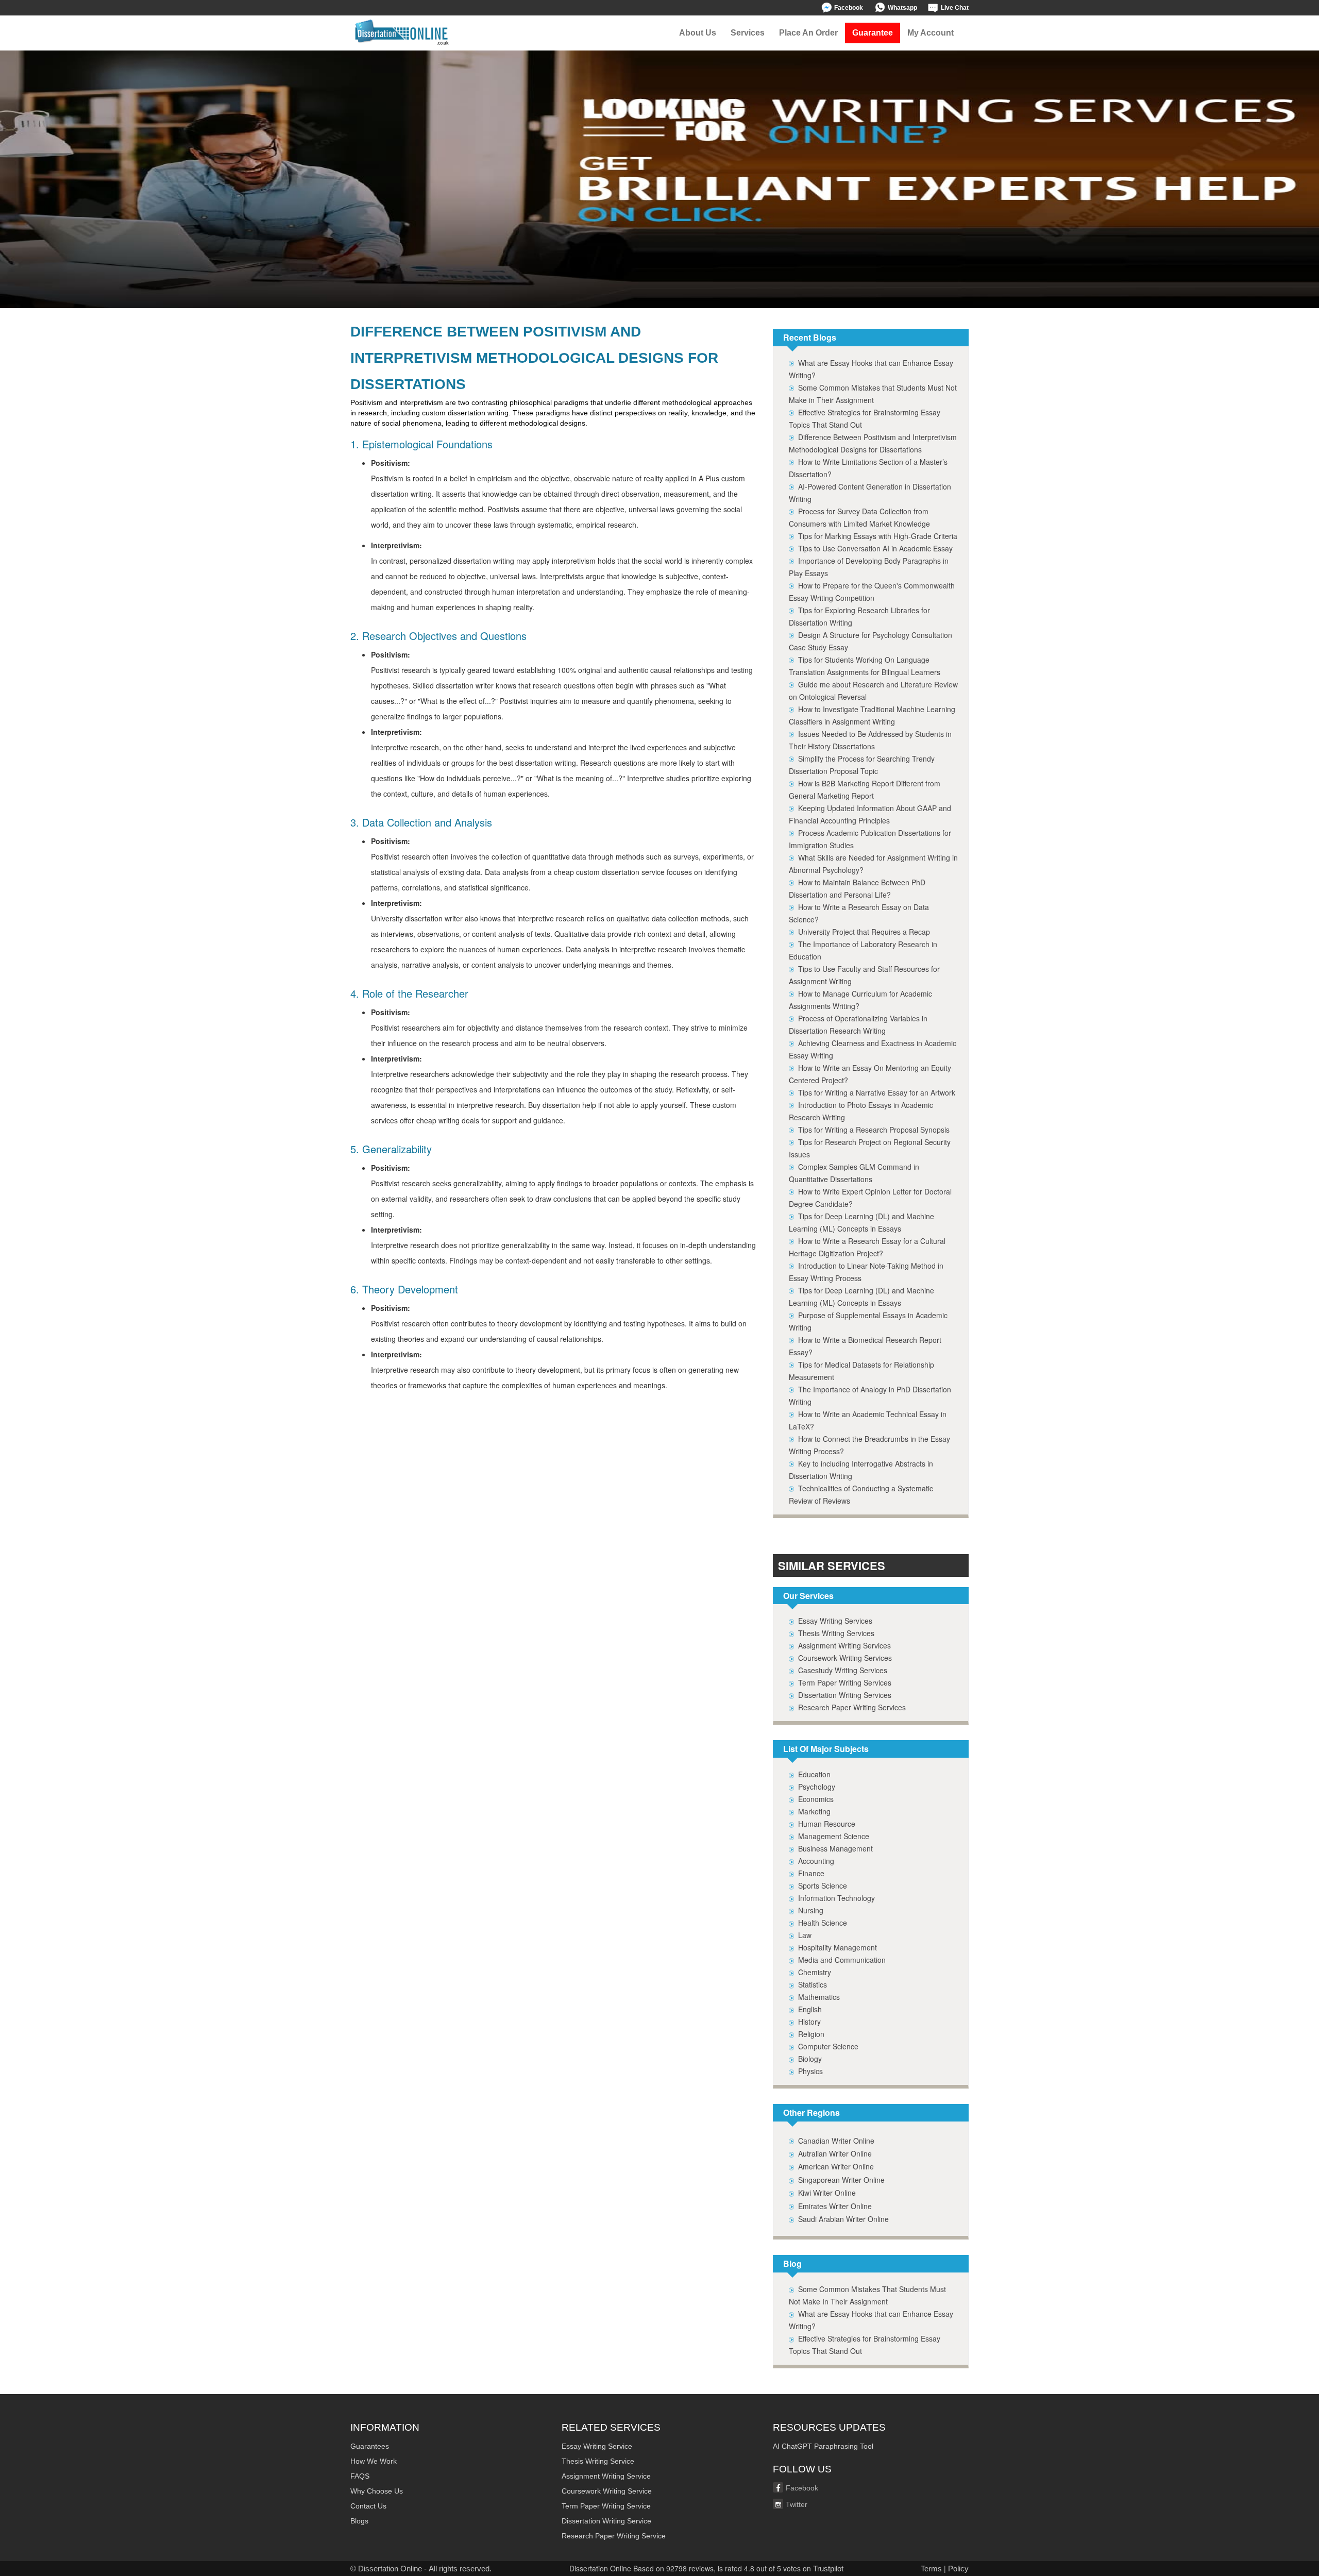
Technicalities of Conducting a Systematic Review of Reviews (861, 1494)
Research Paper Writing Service (614, 2536)
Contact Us (368, 2506)
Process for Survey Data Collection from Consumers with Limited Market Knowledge (859, 517)
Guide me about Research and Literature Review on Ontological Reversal (873, 691)
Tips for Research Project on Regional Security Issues (870, 1148)
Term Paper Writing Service (606, 2506)
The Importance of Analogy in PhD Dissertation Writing (870, 1395)
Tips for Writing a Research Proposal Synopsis (874, 1130)
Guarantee (873, 33)
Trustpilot (828, 2569)
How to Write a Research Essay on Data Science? (859, 913)
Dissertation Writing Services (845, 1695)
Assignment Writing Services (844, 1645)
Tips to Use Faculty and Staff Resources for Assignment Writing (864, 975)
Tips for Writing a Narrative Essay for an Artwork (877, 1092)
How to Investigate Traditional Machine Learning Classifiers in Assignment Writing (872, 715)
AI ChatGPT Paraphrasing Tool (823, 2446)
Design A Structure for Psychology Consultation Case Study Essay (870, 641)
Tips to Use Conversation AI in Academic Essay (875, 548)
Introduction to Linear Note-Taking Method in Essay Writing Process (866, 1272)
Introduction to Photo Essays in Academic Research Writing (861, 1111)
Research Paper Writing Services (852, 1707)
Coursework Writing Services (845, 1658)
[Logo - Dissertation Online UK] (402, 33)
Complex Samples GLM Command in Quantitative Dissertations (854, 1173)
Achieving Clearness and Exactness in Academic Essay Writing (873, 1049)
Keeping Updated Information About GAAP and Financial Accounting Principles (870, 814)
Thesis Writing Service (598, 2461)
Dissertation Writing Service (606, 2521)
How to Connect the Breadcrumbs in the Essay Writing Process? (869, 1445)
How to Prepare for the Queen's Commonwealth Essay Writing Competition (872, 592)
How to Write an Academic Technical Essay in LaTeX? (868, 1420)
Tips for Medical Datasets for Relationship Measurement (861, 1371)
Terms (931, 2569)
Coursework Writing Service (607, 2491)
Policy (958, 2569)
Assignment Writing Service (606, 2476)
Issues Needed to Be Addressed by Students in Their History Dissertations (870, 740)
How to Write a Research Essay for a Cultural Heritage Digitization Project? (867, 1247)
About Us (698, 33)
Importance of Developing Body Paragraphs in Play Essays (869, 567)
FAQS (360, 2476)
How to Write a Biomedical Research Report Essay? (865, 1346)
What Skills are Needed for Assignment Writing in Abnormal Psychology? (873, 864)
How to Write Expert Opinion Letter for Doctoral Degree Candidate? (870, 1198)
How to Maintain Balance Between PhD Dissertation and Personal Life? (857, 888)
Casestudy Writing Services (843, 1670)
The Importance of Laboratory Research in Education (863, 950)
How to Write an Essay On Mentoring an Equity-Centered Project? (871, 1074)
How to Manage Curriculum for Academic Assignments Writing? (860, 1000)
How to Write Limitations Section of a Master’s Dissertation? (868, 468)
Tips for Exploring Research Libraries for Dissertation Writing (859, 616)
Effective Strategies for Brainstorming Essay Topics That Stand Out (865, 418)
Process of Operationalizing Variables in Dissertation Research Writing (858, 1024)
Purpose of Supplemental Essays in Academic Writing (868, 1321)
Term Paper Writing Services (845, 1682)
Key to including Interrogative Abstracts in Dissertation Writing (861, 1470)
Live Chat (955, 8)
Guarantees (370, 2446)
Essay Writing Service (597, 2446)
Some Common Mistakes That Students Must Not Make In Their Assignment (867, 2295)
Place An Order (808, 33)
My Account (931, 33)
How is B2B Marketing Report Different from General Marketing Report (865, 789)
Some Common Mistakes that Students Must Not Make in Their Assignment (873, 394)
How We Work (374, 2461)
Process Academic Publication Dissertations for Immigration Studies (870, 839)
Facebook (849, 8)
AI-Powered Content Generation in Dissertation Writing (870, 493)
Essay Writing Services (835, 1621)
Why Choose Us (377, 2491)
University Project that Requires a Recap (864, 932)
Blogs (359, 2521)
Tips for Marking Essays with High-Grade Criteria (878, 536)
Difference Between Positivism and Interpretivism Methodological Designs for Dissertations (873, 443)
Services (748, 33)
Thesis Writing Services (836, 1633)
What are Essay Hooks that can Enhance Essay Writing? (871, 369)
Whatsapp (902, 8)
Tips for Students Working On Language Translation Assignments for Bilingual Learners (865, 666)
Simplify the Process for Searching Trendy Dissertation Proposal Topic (862, 765)
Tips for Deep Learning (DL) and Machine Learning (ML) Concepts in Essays (861, 1222)
